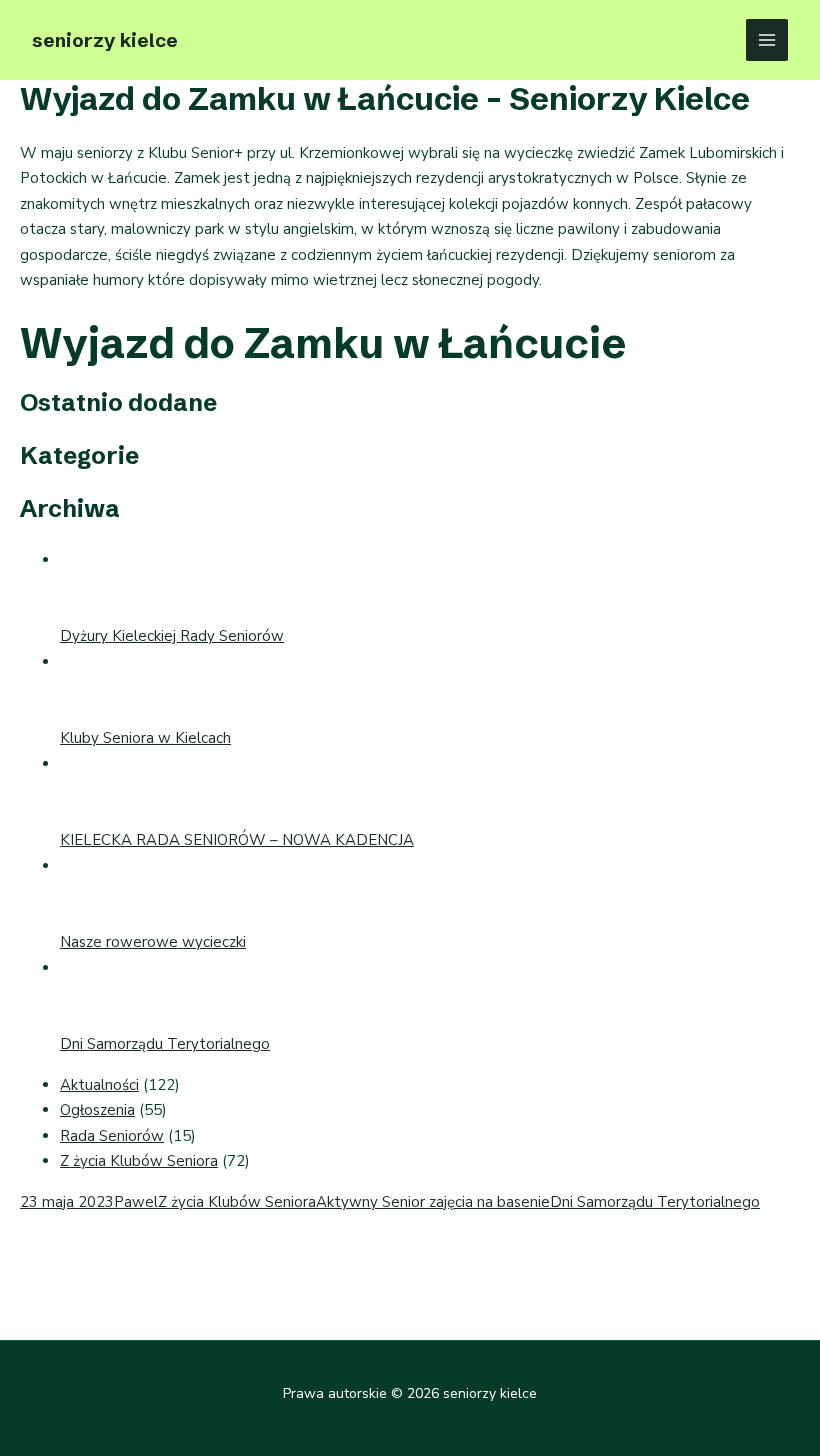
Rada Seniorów (112, 1136)
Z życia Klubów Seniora (139, 1161)
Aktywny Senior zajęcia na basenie (433, 1202)
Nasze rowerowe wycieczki (153, 942)
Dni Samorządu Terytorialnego (165, 1044)
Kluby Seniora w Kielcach (145, 738)
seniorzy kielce (105, 40)
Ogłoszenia (97, 1110)
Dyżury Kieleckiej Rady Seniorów (172, 636)
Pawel (136, 1202)
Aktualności (99, 1085)
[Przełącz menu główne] (767, 40)
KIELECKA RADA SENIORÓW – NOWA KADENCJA (237, 840)
